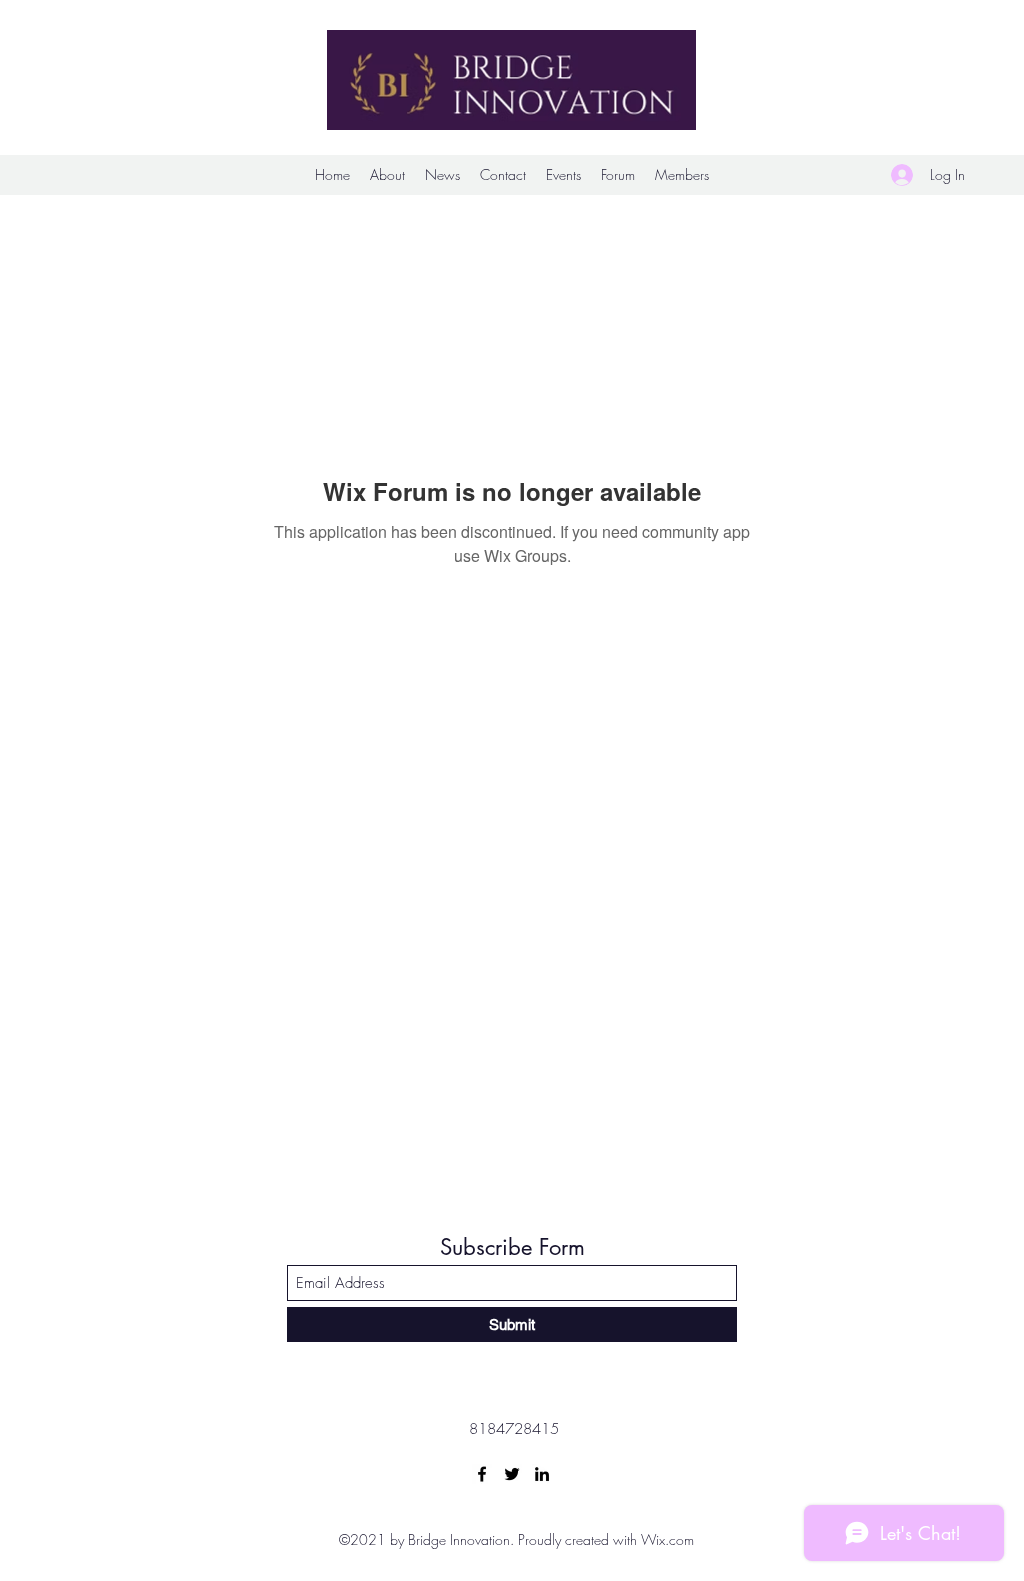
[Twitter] (512, 1474)
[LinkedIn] (542, 1474)
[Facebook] (482, 1474)
